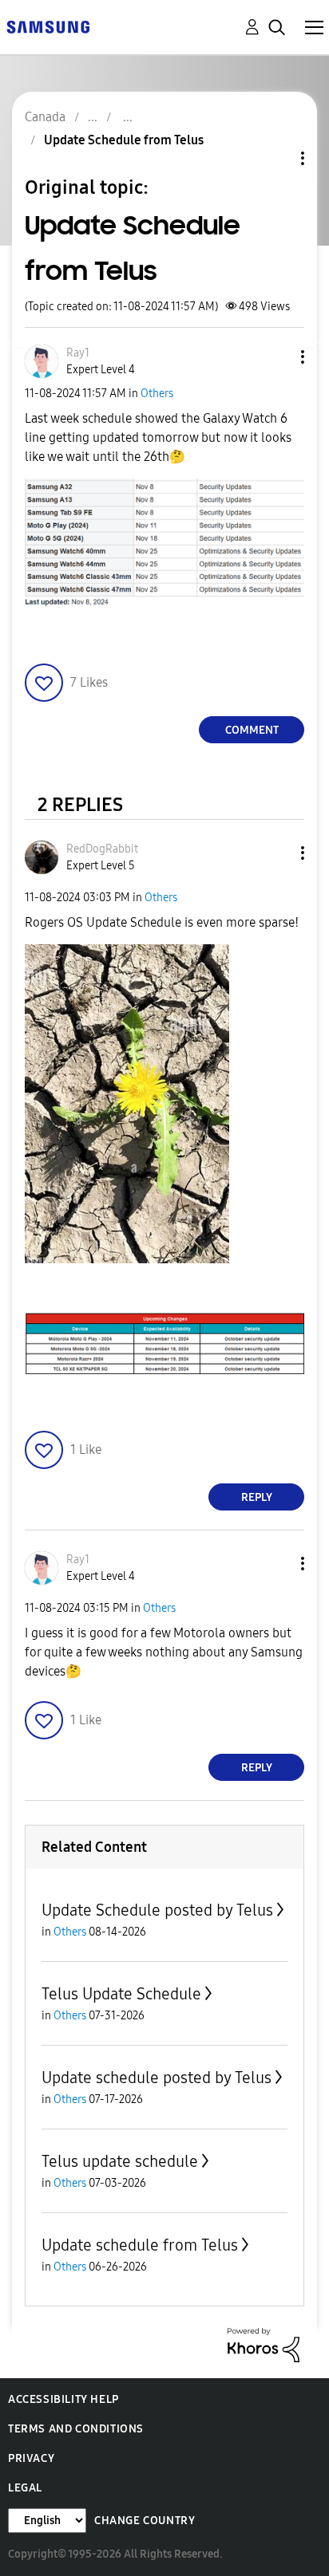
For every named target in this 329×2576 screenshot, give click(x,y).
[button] (276, 357)
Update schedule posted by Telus (157, 2078)
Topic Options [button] (275, 158)
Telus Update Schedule (121, 1994)
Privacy (31, 2458)
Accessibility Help (63, 2399)
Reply (257, 1497)
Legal (25, 2488)
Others (157, 394)
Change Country (145, 2521)
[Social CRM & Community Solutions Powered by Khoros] (264, 2344)
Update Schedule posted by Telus (157, 1910)
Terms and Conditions (76, 2429)
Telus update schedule (120, 2161)
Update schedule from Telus (140, 2245)
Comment (252, 730)
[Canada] (48, 26)
